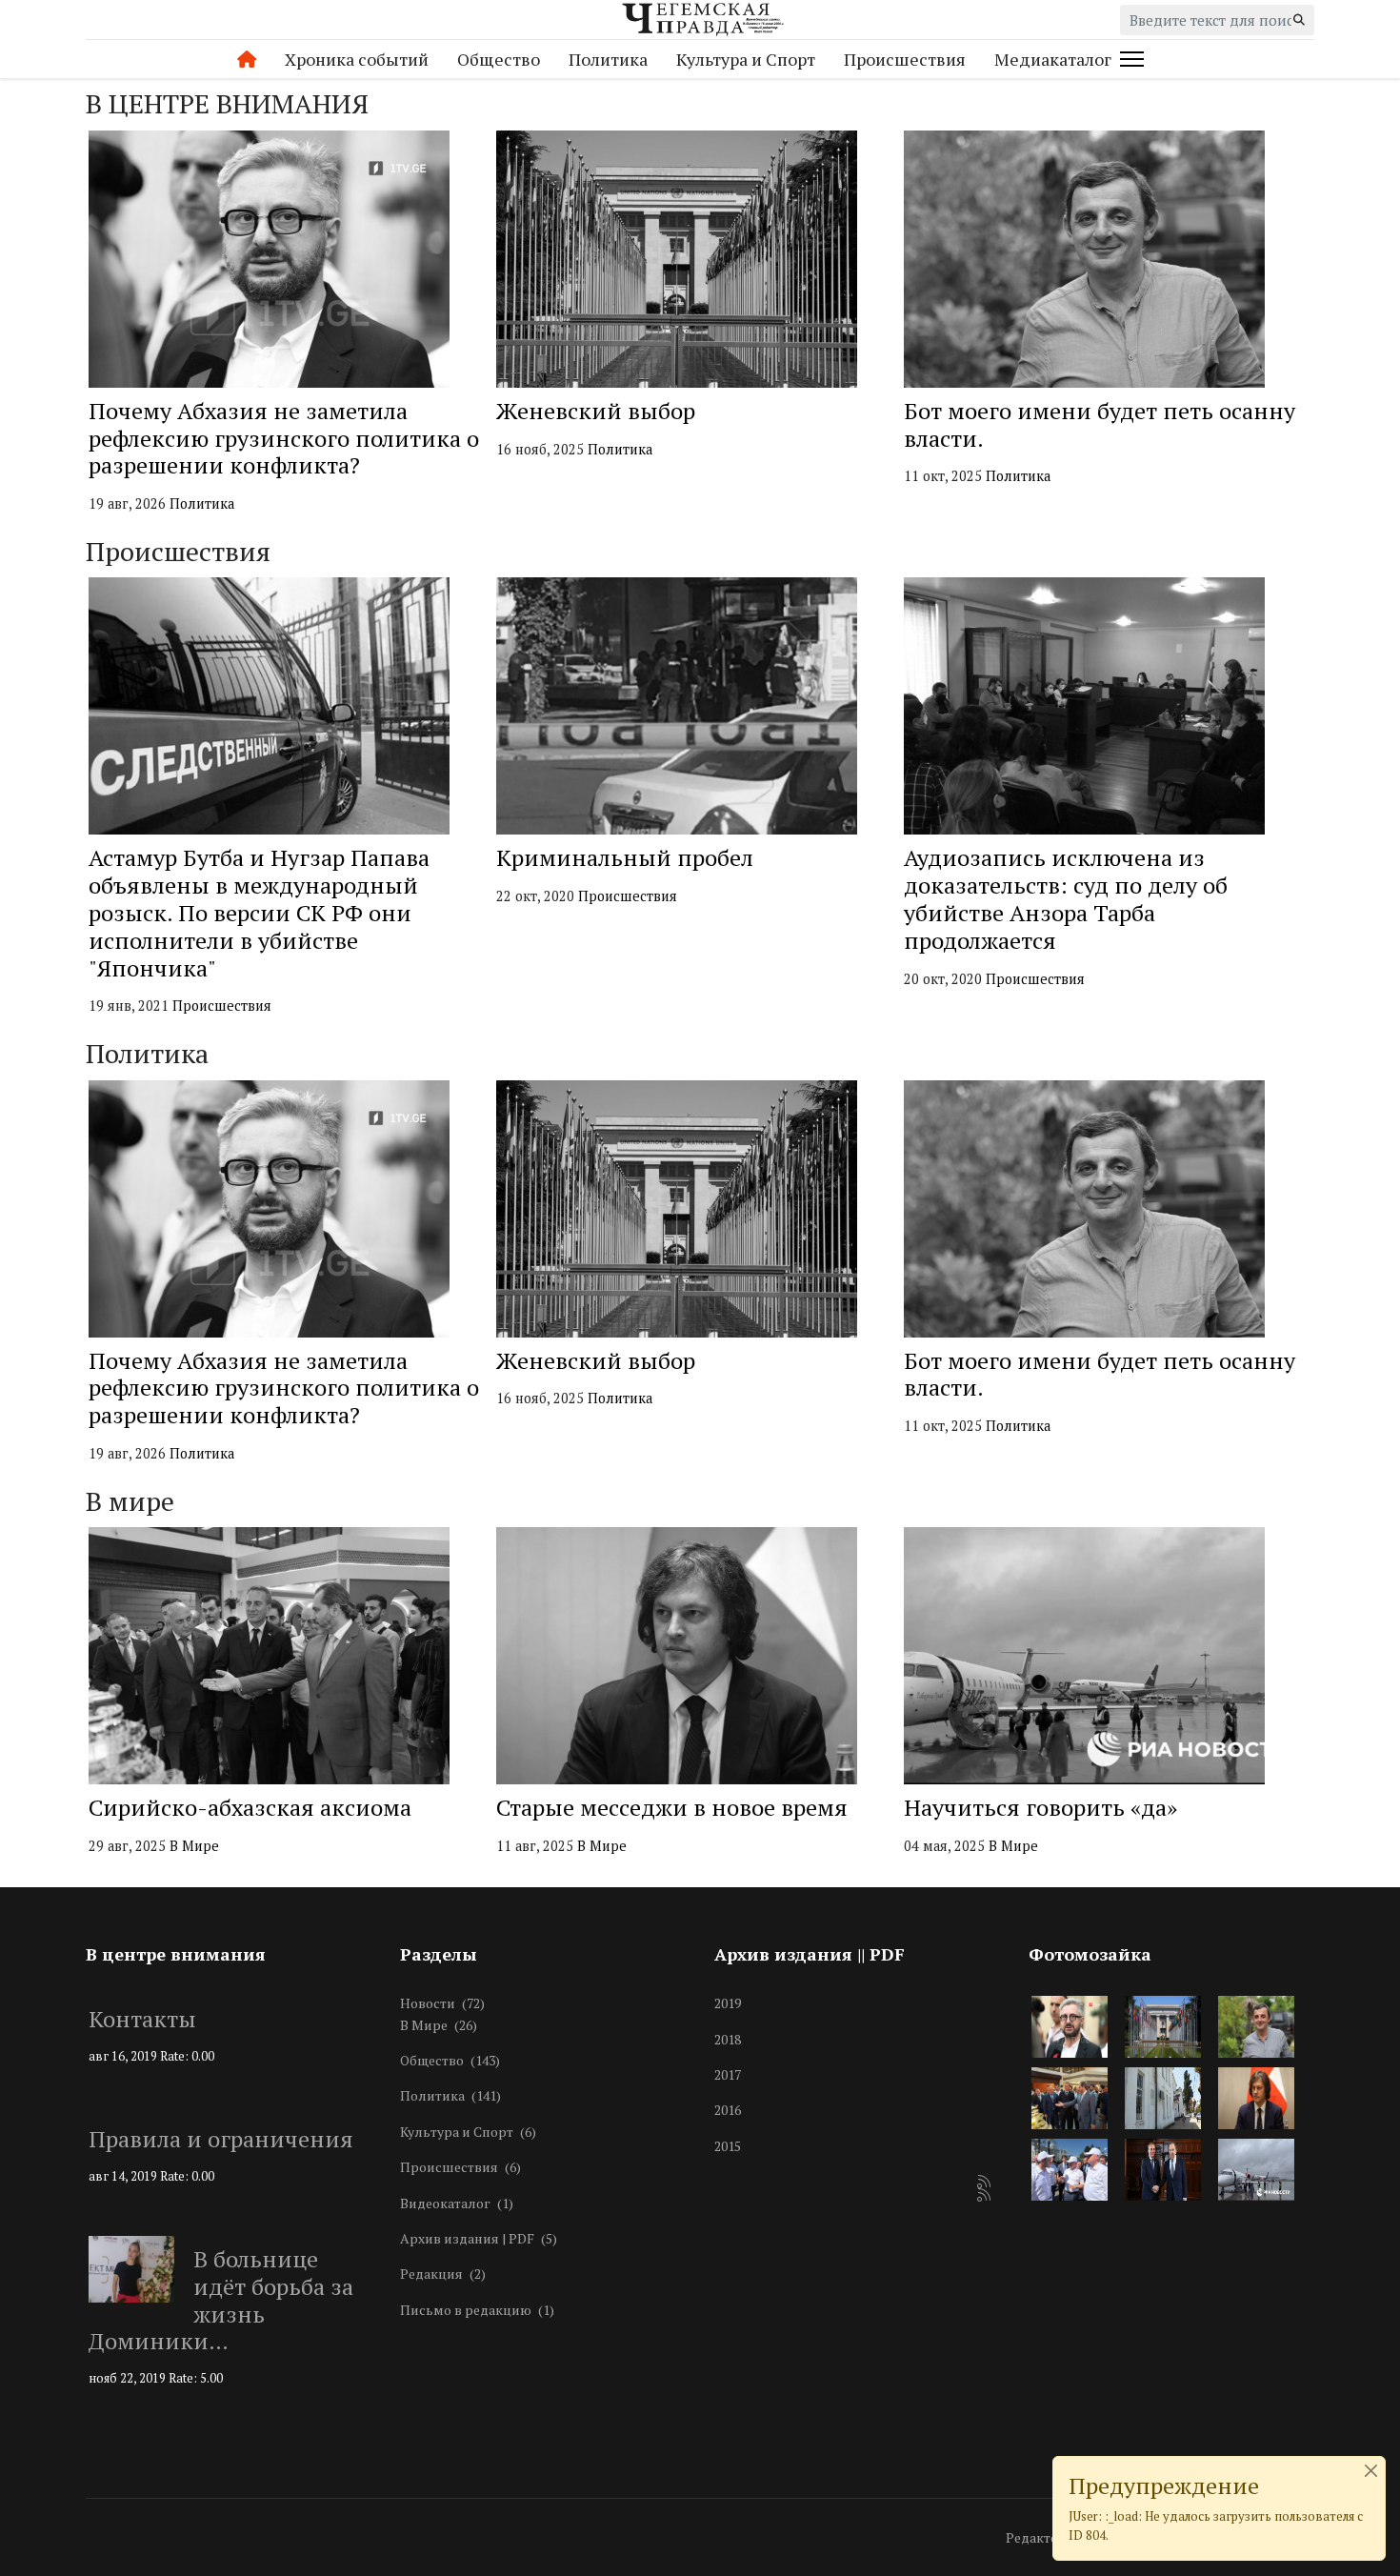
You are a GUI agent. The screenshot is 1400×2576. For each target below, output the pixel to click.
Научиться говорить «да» (1040, 1807)
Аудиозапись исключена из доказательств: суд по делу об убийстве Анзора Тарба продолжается (1066, 898)
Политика (608, 59)
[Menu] (1128, 59)
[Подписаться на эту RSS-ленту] (985, 2183)
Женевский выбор (596, 411)
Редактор (1036, 2537)
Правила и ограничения (221, 2139)
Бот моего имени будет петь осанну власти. (1100, 424)
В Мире (194, 1846)
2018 (728, 2039)
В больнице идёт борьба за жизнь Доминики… (221, 2300)
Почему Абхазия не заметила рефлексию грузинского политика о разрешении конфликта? (284, 438)
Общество (499, 59)
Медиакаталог (1053, 59)
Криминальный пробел (625, 857)
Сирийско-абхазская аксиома (250, 1807)
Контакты (142, 2019)
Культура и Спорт (746, 59)
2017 (728, 2074)
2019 (728, 2003)
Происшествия (905, 59)
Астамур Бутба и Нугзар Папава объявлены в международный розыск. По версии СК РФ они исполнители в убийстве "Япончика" (259, 912)
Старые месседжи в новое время (672, 1807)
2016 (728, 2110)
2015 (728, 2146)
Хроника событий (357, 59)
